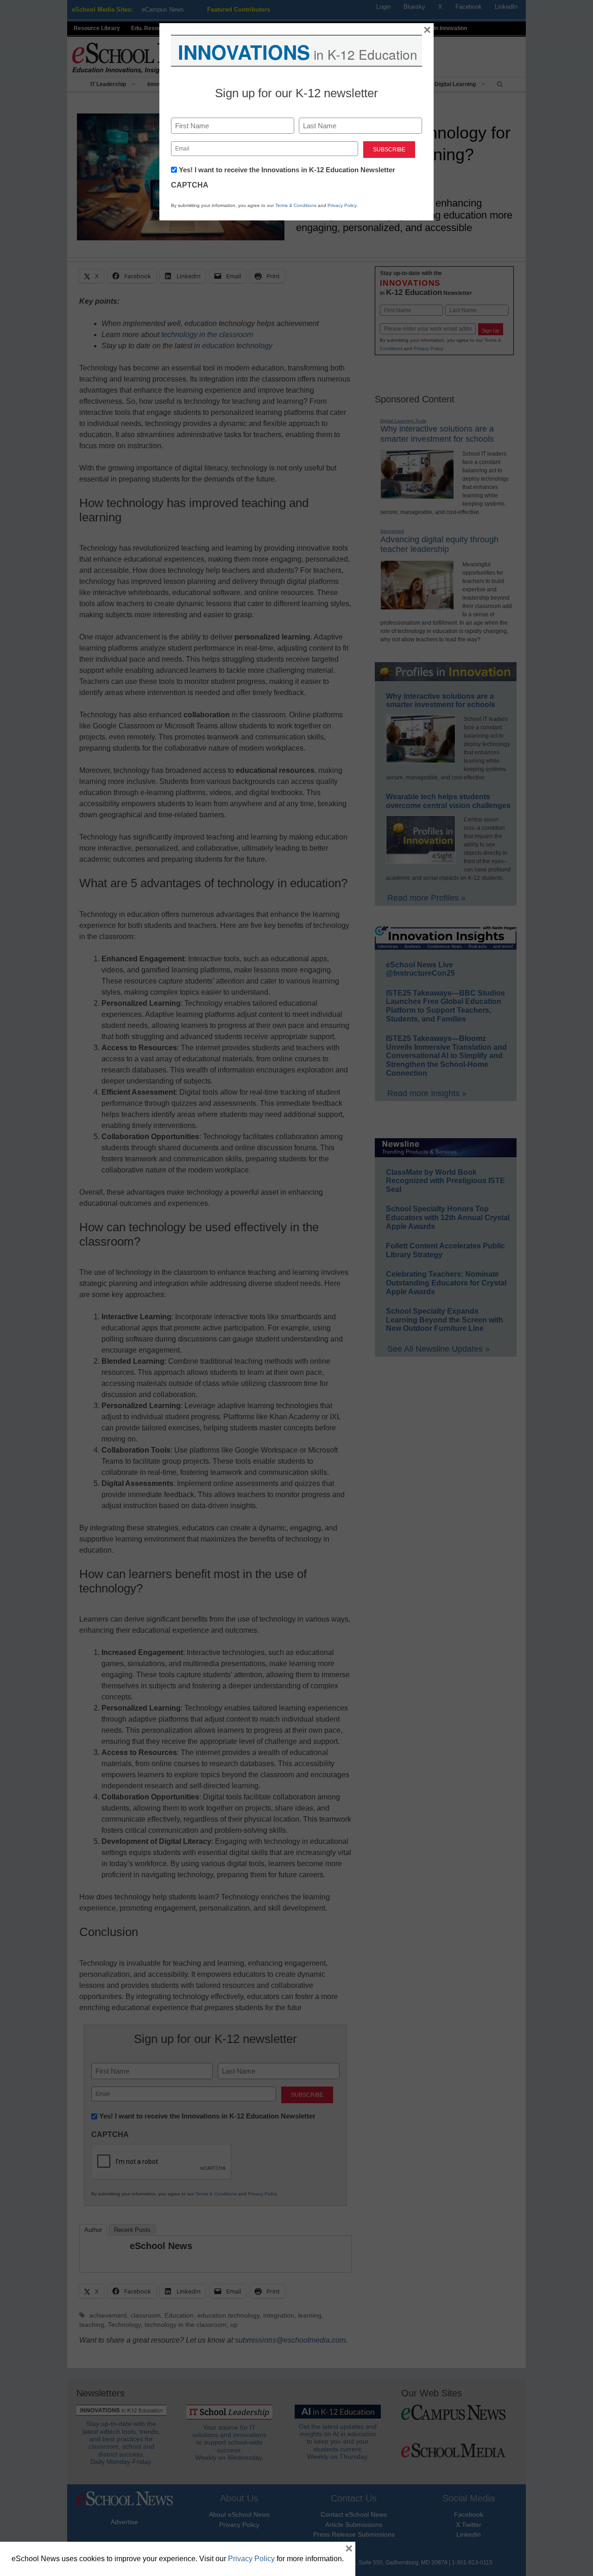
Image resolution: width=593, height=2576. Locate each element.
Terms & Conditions (296, 205)
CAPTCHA (190, 185)
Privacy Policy (342, 205)
